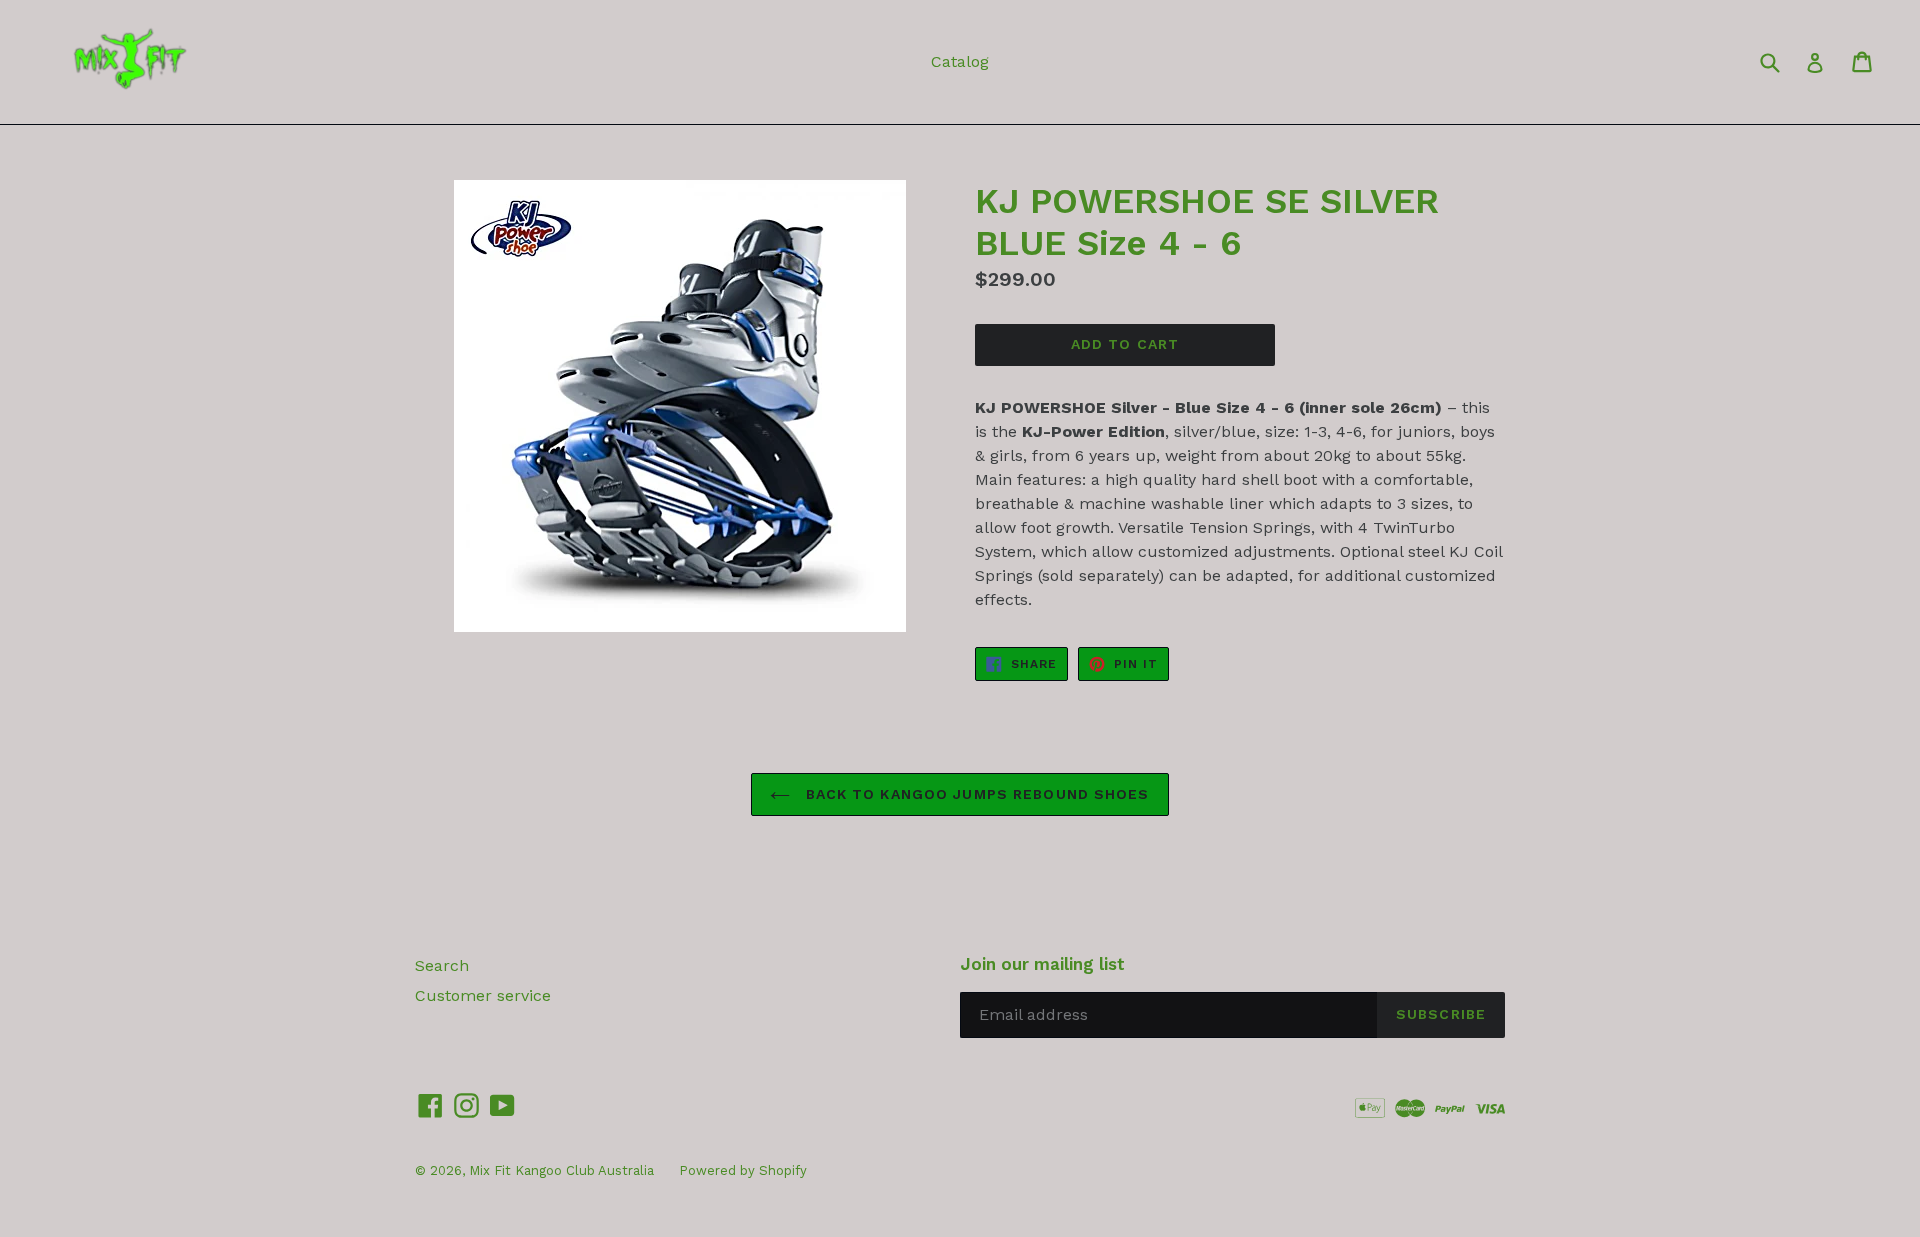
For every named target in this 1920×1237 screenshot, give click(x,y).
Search (442, 965)
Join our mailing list (1042, 964)
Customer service (483, 995)
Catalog (960, 61)
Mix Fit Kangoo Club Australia (561, 1170)
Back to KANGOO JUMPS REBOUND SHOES (974, 794)
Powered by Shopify (743, 1170)
